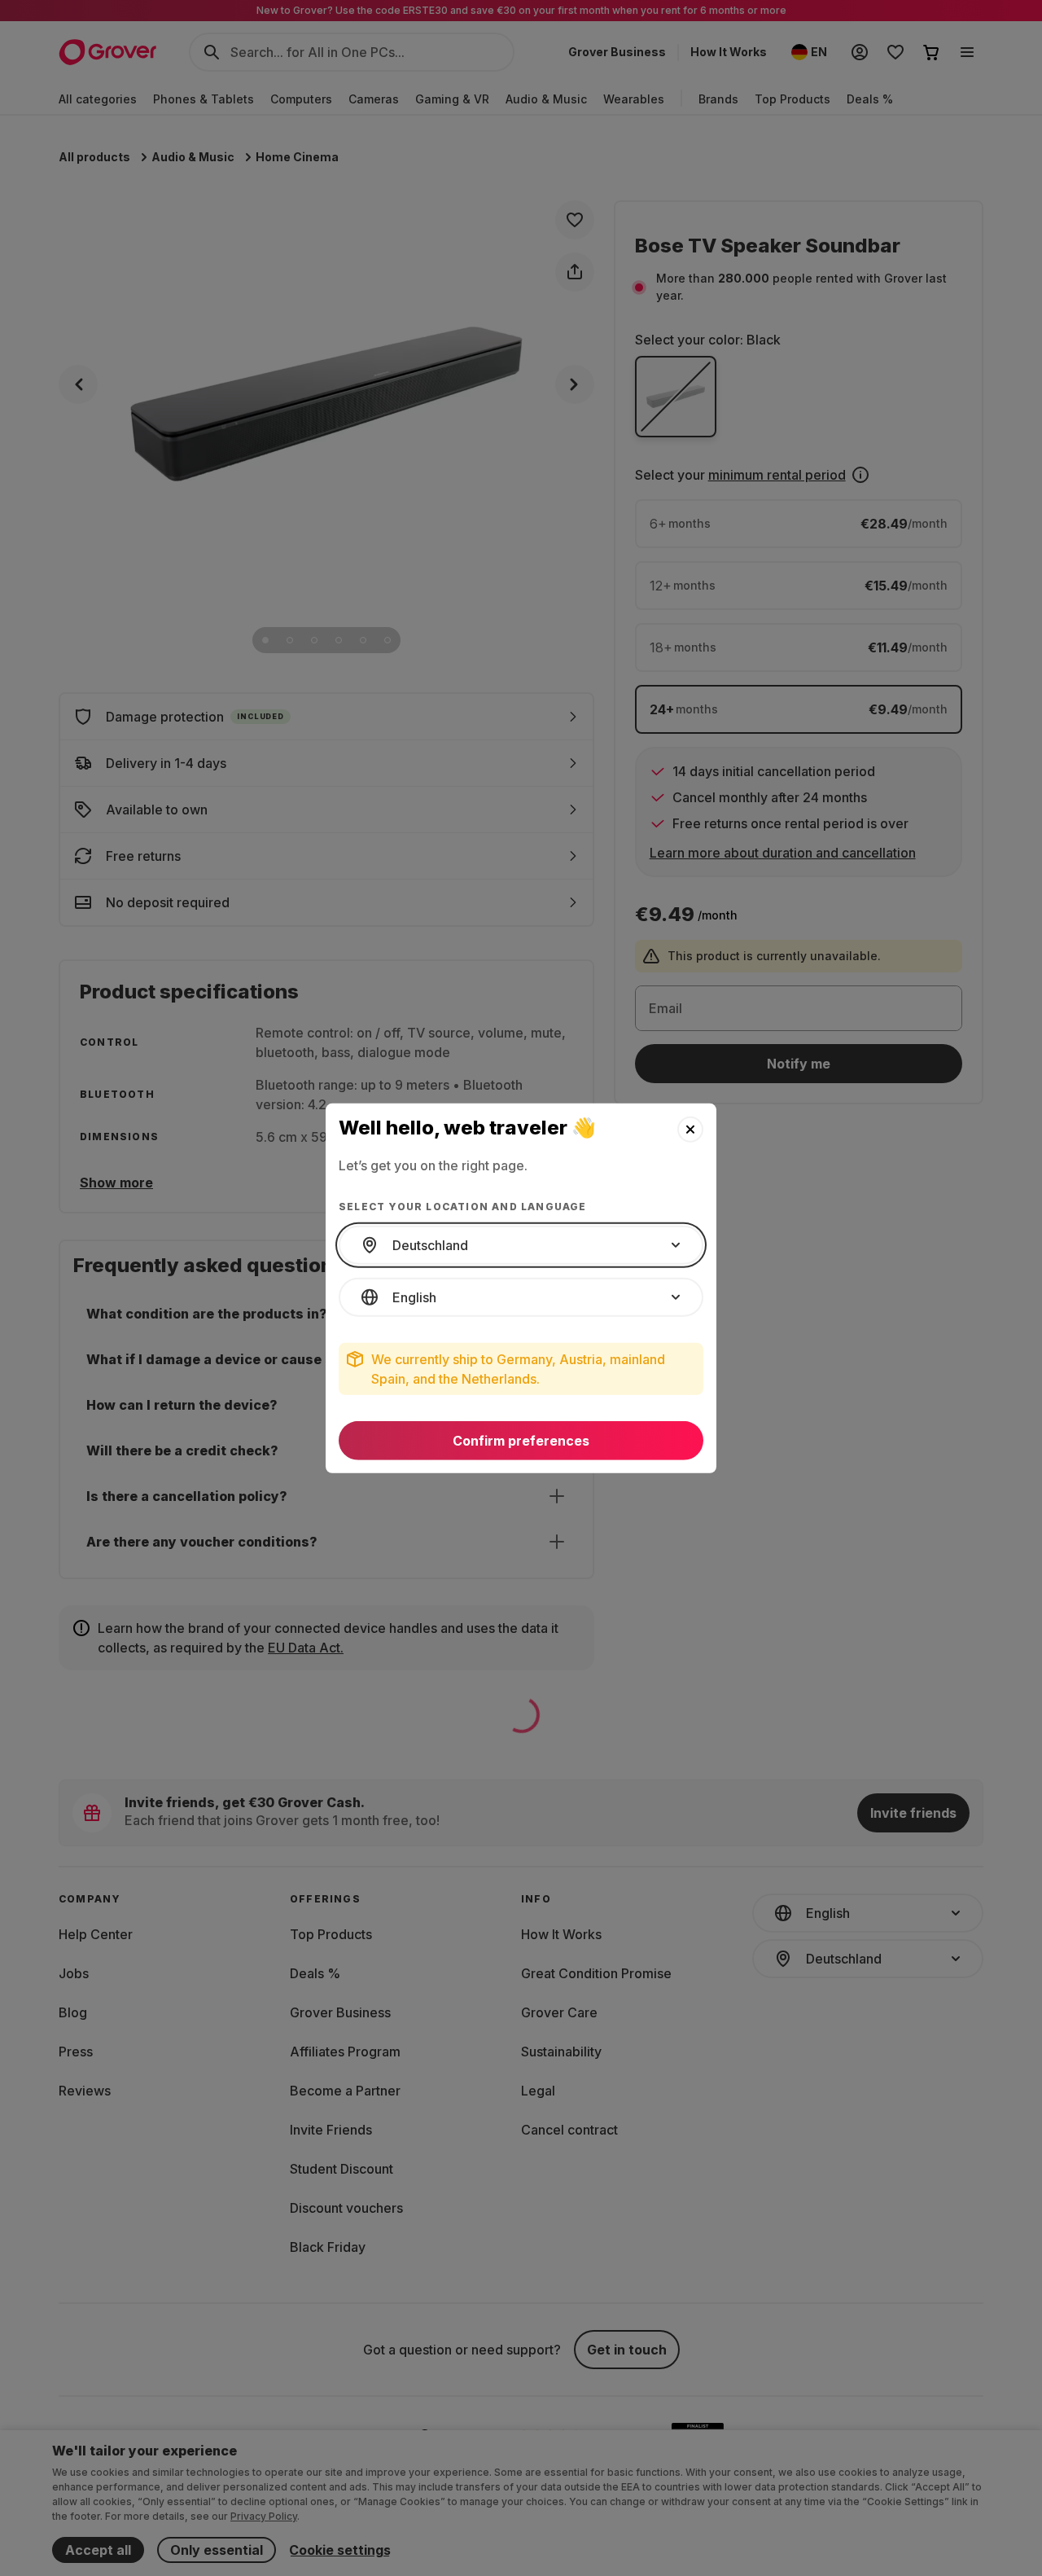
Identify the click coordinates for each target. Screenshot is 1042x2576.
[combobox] (521, 1245)
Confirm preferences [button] (521, 1441)
